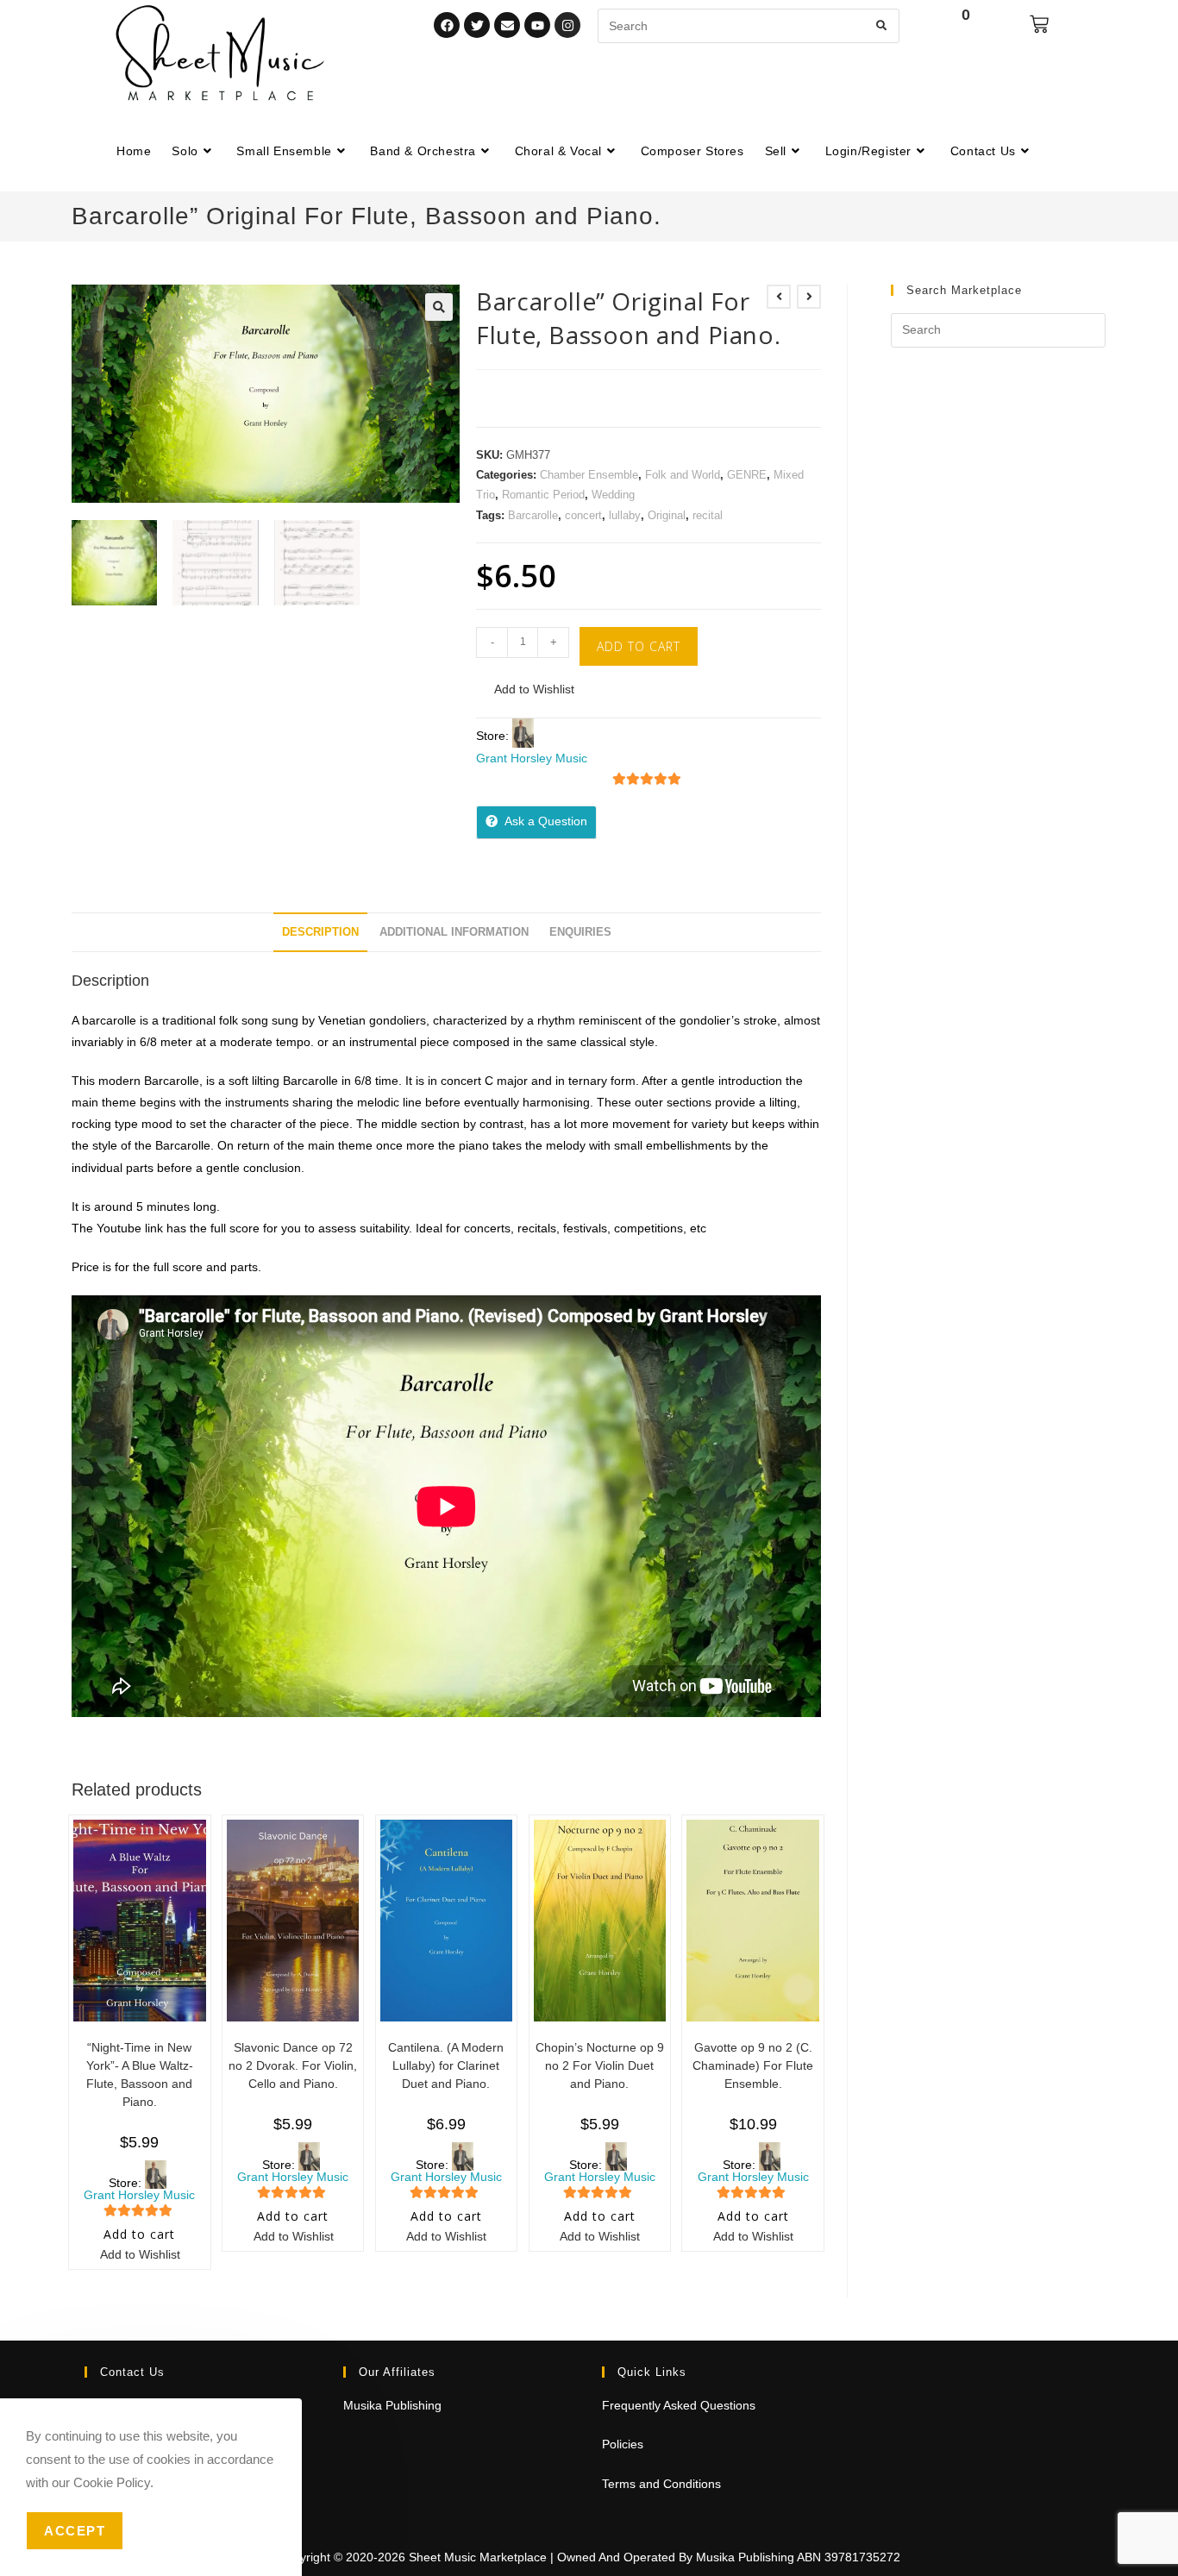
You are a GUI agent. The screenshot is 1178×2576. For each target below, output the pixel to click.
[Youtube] (537, 25)
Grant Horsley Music (532, 758)
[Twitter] (477, 25)
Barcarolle (533, 515)
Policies (623, 2444)
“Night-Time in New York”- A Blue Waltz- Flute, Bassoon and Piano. (140, 2075)
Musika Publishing (392, 2405)
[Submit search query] (882, 26)
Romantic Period (543, 495)
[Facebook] (447, 25)
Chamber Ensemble (589, 475)
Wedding (613, 495)
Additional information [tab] (454, 932)
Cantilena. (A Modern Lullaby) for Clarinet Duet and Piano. (446, 2065)
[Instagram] (567, 25)
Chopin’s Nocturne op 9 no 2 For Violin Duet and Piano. (600, 2065)
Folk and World (683, 475)
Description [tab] (320, 932)
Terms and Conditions (661, 2484)
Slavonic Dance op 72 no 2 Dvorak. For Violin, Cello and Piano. (293, 2065)
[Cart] (1039, 24)
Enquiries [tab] (580, 932)
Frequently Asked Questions (679, 2405)
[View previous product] (779, 297)
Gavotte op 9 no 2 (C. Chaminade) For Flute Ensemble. (753, 2065)
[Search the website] (749, 25)
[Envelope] (507, 25)
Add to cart (639, 646)
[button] (439, 307)
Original (667, 515)
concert (583, 515)
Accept (75, 2531)
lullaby (625, 515)
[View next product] (809, 297)
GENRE (747, 475)
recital (708, 515)
